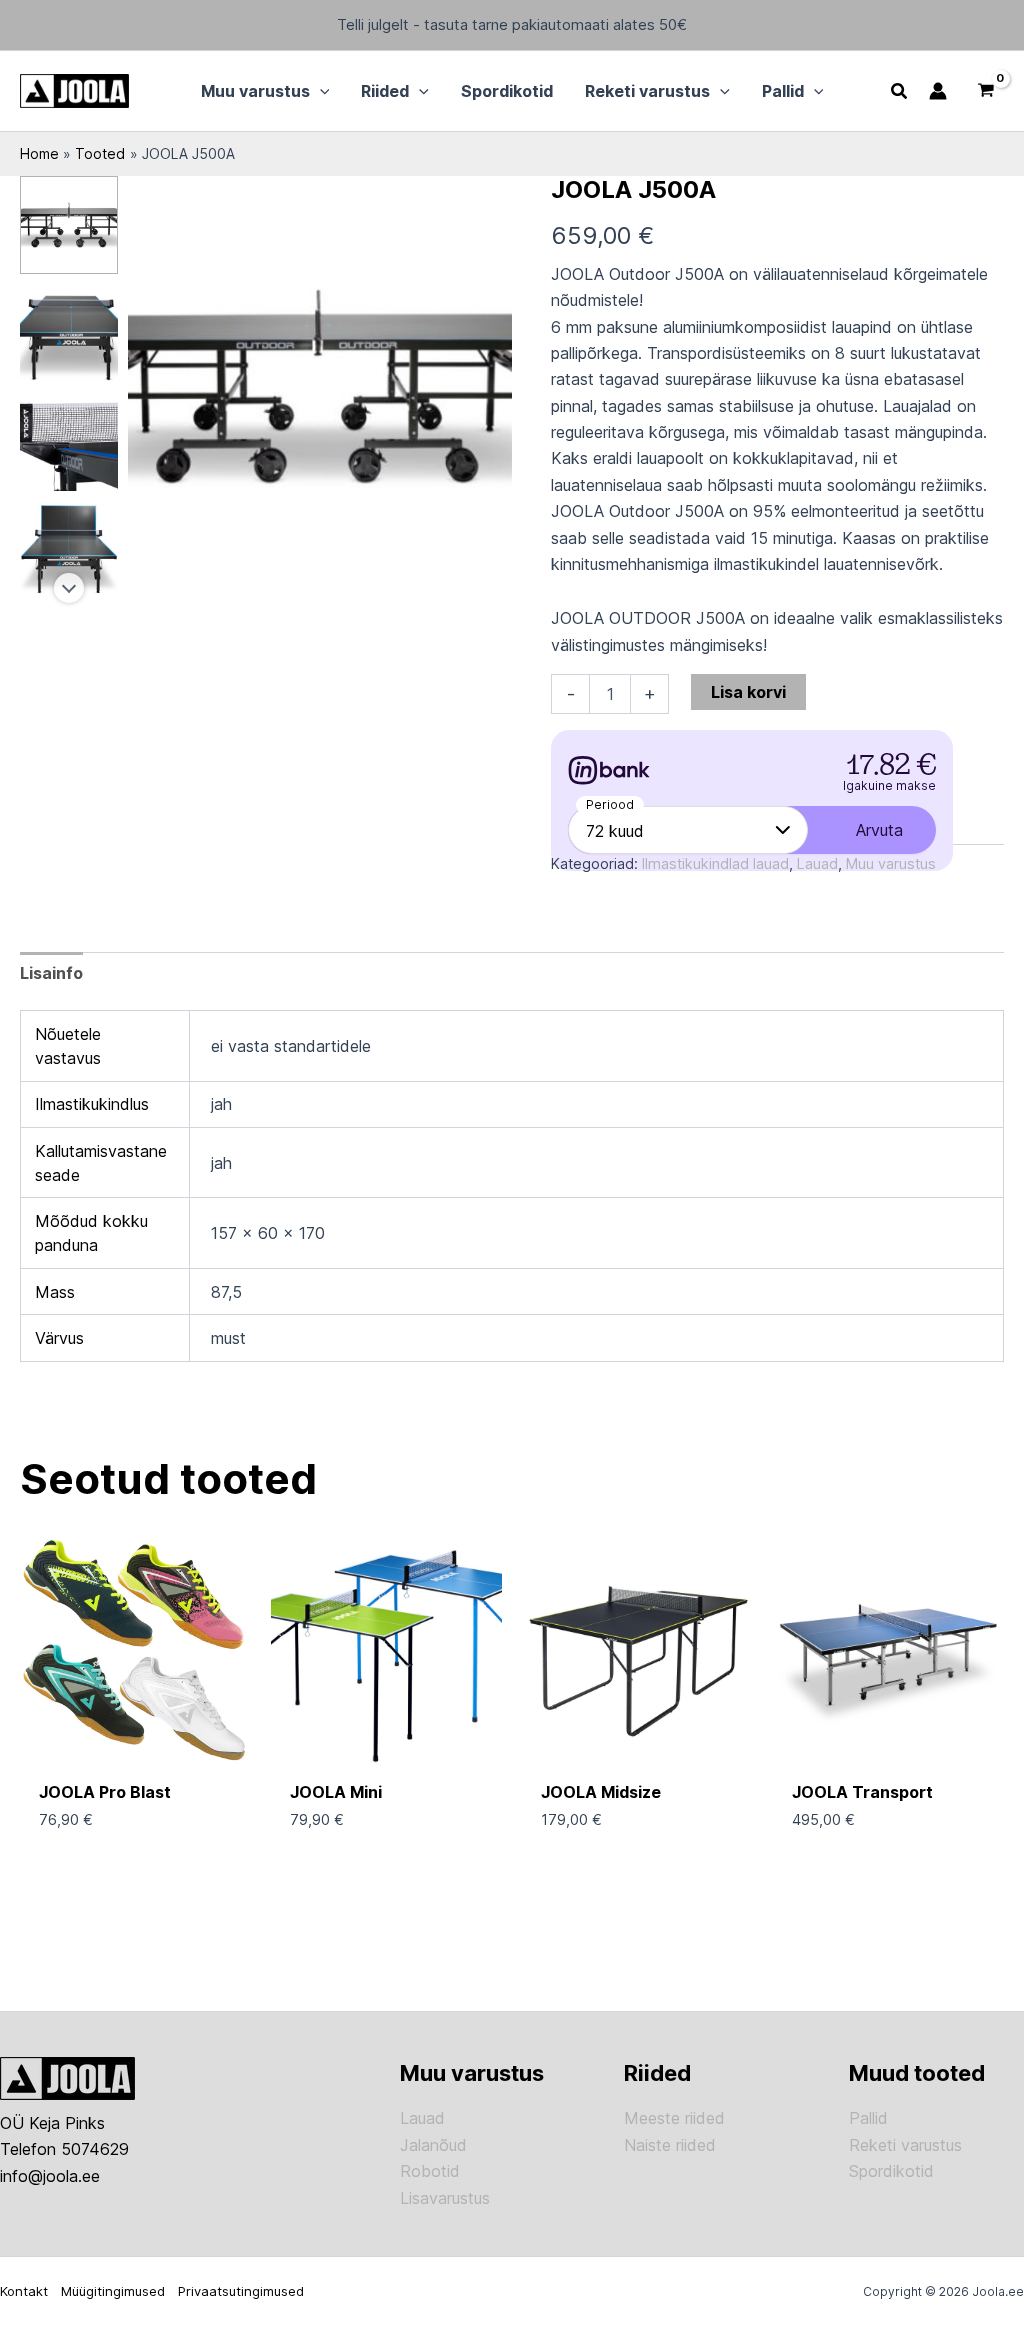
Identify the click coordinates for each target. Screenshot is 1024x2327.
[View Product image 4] (69, 550)
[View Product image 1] (69, 225)
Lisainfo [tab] (51, 973)
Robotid (430, 2171)
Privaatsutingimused (241, 2291)
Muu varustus (891, 863)
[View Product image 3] (69, 441)
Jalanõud (433, 2145)
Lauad (817, 863)
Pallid (868, 2118)
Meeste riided (674, 2118)
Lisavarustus (445, 2198)
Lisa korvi (748, 692)
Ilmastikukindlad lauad (715, 863)
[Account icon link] (938, 91)
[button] (320, 91)
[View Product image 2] (69, 333)
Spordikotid (891, 2171)
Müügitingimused (113, 2291)
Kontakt (24, 2291)
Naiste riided (670, 2145)
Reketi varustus (905, 2145)
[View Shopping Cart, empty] (985, 91)
